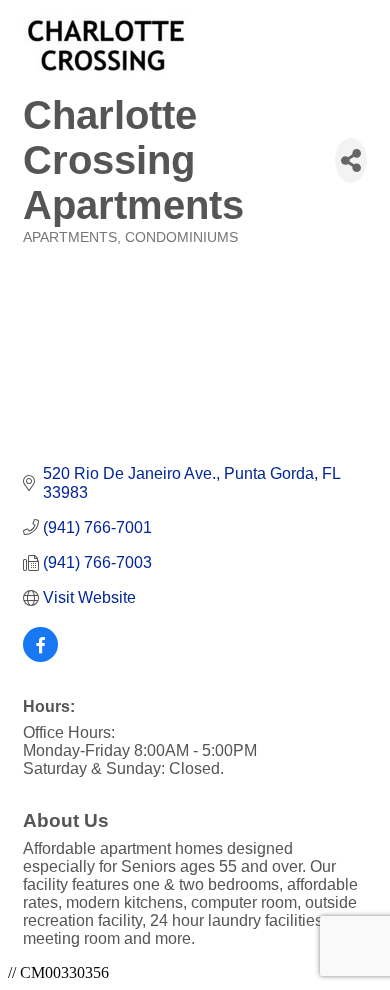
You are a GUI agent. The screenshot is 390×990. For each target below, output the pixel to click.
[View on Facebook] (40, 656)
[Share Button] (351, 160)
